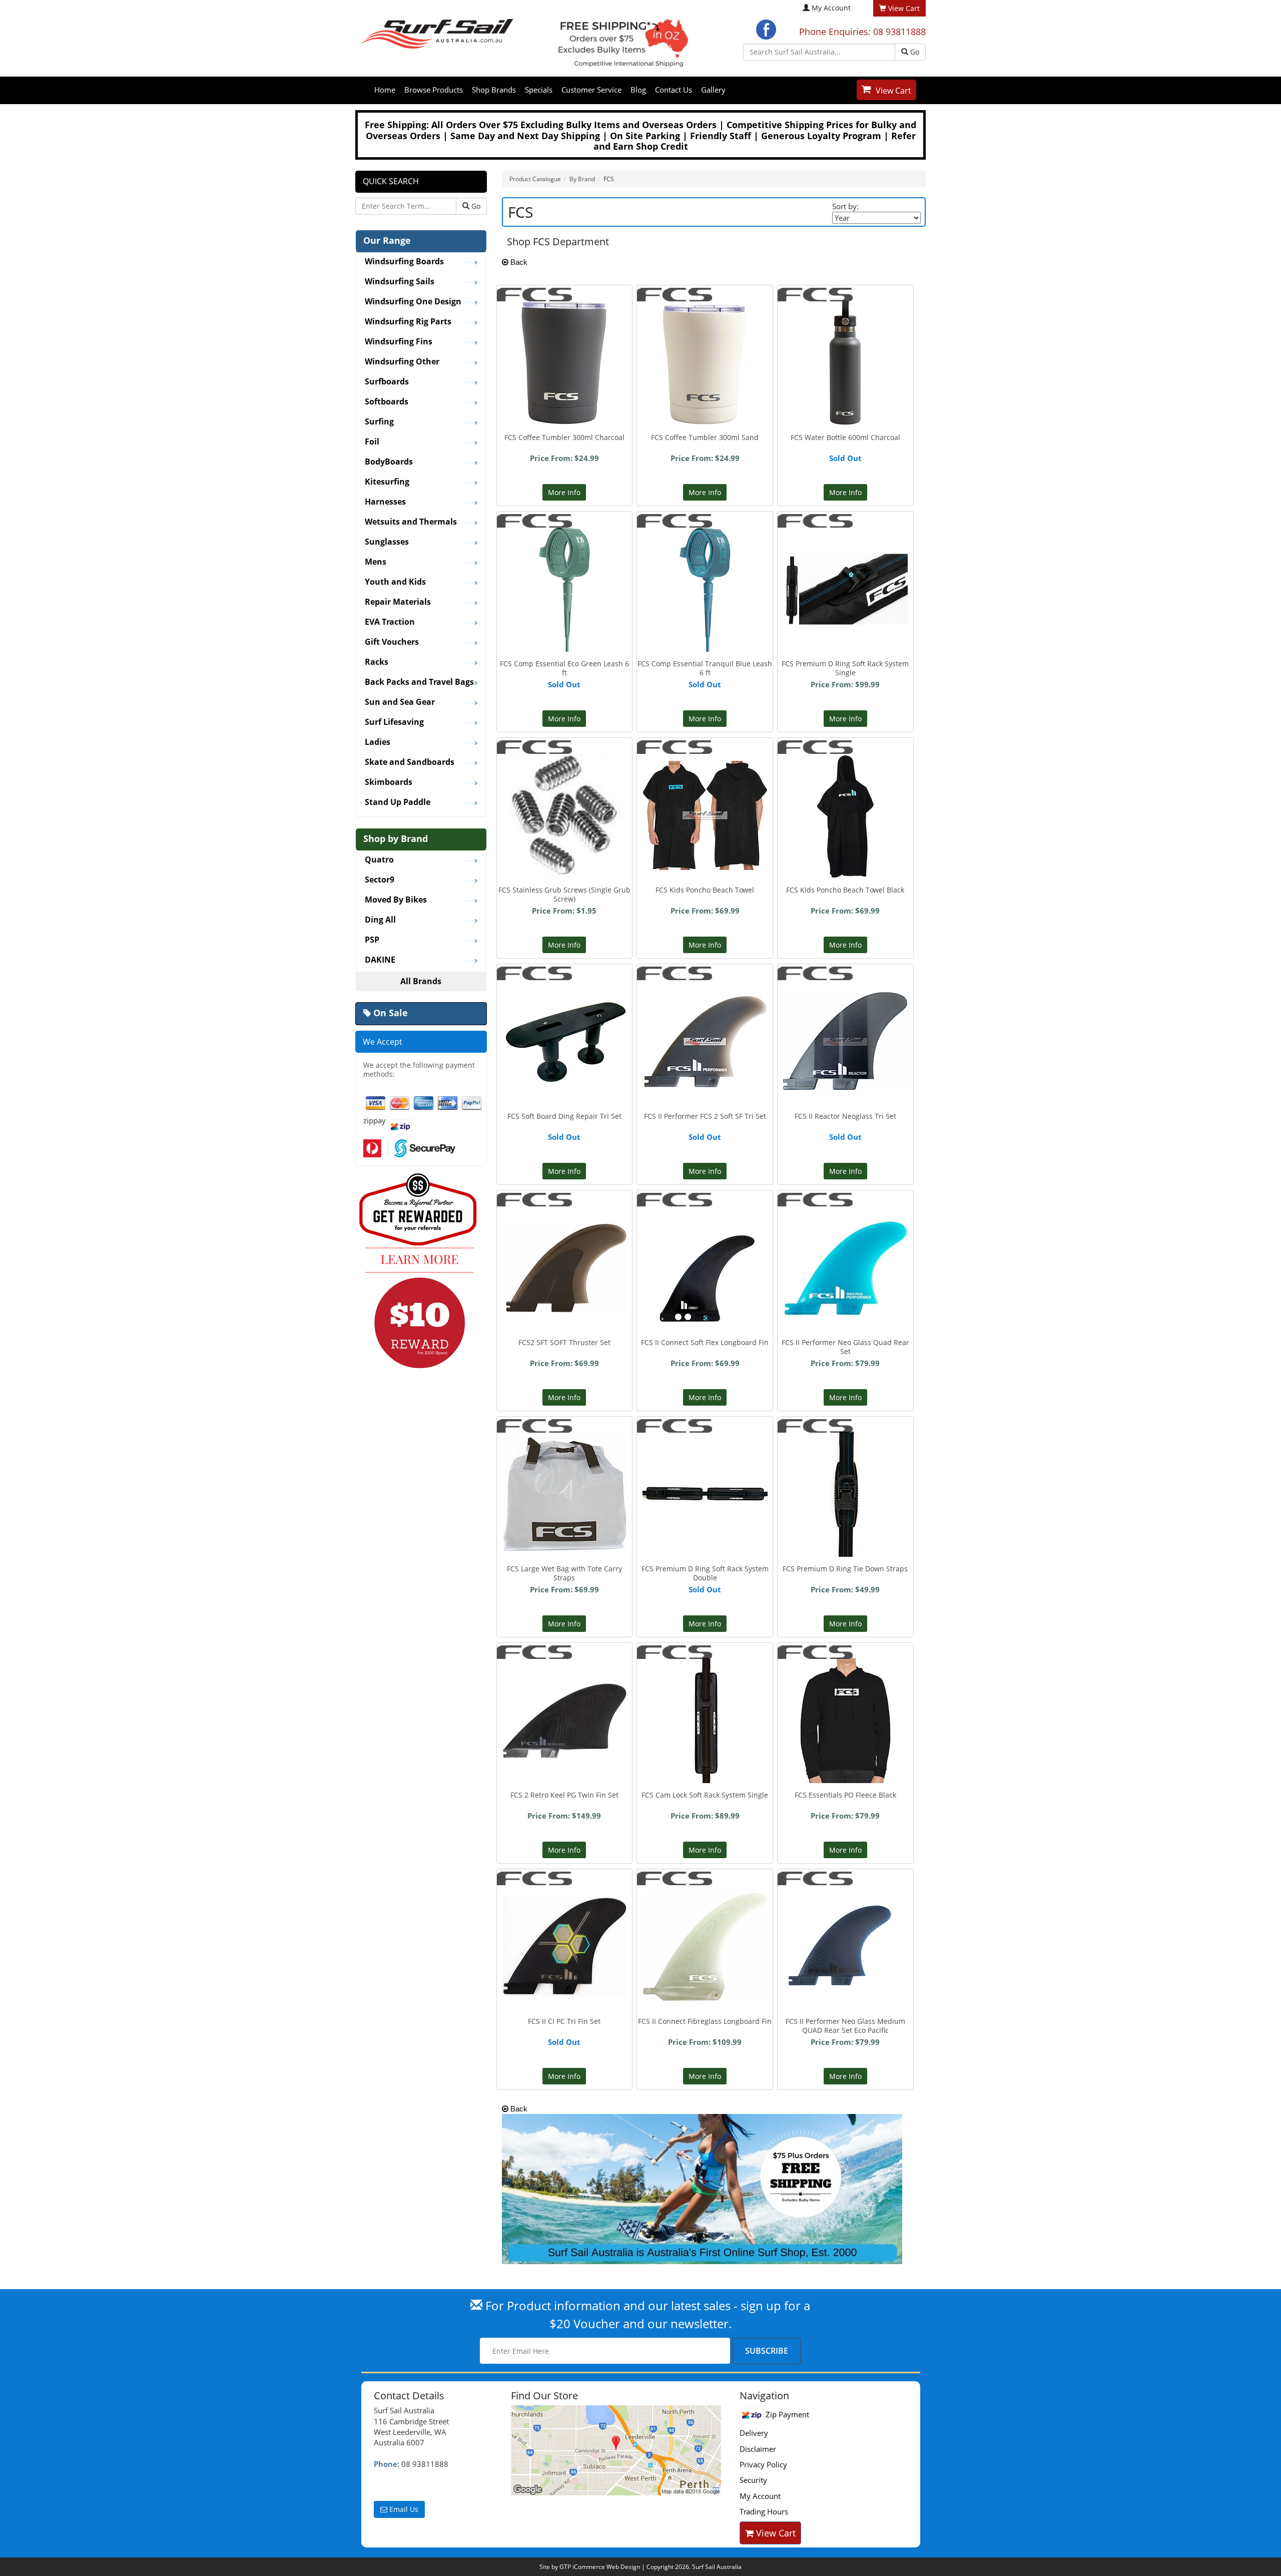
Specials (539, 90)
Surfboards (387, 382)
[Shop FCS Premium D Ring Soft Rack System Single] (845, 561)
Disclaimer (758, 2449)
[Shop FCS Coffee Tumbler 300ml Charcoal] (564, 362)
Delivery (754, 2433)
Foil (372, 442)
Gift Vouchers (392, 642)
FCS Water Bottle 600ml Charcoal (845, 437)
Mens (376, 562)
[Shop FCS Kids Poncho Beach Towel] (705, 806)
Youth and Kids (395, 582)
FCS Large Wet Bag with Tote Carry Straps (564, 1573)
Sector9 (380, 880)
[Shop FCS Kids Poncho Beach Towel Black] (845, 814)
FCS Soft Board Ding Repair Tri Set (564, 1116)
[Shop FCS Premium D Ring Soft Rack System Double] (705, 1440)
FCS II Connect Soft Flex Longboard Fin (705, 1342)
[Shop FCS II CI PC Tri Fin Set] (564, 1933)
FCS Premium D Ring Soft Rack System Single (845, 668)
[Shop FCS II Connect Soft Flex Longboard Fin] (705, 1267)
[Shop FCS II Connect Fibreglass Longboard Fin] (705, 1946)
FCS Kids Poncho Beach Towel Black (845, 890)
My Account (831, 8)
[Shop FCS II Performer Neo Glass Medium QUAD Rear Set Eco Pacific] (845, 1928)
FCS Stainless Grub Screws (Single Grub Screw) (564, 894)
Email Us (403, 2509)
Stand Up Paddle (398, 802)
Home (385, 90)
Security (753, 2480)
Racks (377, 662)
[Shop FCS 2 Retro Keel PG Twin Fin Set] (564, 1695)
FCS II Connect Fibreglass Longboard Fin (705, 2021)
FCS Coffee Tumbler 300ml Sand (705, 437)
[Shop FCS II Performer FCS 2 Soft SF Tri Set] (705, 1041)
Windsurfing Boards (404, 262)
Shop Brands (494, 90)
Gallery (713, 90)
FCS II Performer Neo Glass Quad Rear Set (845, 1347)
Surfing (379, 422)
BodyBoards (389, 462)
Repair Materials (398, 602)
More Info (564, 492)
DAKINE (380, 960)
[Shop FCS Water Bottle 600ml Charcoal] (845, 362)
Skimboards (389, 782)
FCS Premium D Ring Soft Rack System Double (705, 1573)
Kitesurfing (387, 482)
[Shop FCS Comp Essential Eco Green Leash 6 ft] (564, 588)
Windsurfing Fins (399, 342)
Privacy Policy (763, 2464)
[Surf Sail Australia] (618, 2450)
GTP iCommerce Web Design (600, 2567)
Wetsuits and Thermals (411, 522)
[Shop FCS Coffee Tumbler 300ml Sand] (705, 362)
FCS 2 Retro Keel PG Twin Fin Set (564, 1795)
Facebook (766, 30)
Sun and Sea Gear (400, 702)
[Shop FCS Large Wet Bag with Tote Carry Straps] (564, 1493)
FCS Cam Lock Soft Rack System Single (705, 1795)
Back (518, 262)
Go (914, 52)
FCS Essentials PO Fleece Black (845, 1795)
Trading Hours (764, 2511)
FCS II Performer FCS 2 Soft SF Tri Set (705, 1116)
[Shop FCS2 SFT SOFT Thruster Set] (564, 1249)
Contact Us (674, 90)
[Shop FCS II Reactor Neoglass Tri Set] (845, 1041)
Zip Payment (786, 2414)
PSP (372, 940)
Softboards (387, 402)
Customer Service (591, 90)
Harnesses (385, 502)
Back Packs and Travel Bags (419, 682)
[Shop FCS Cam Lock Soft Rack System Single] (705, 1720)
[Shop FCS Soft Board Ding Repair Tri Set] (564, 1041)
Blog (638, 90)
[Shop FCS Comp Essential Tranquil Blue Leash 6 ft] (705, 588)
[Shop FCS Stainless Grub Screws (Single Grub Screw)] (564, 814)
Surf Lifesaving (394, 722)
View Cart (893, 91)
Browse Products (434, 90)
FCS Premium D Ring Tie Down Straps (845, 1569)
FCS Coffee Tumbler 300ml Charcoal (564, 437)
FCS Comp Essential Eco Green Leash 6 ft (564, 668)
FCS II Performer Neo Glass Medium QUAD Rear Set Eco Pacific (845, 2026)
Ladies (378, 742)
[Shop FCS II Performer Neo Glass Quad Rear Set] (845, 1252)
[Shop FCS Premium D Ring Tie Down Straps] (845, 1493)
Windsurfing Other (402, 362)
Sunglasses (387, 542)
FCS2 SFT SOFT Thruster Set (564, 1342)
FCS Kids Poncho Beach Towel (705, 890)
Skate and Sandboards (410, 762)
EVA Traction (390, 622)
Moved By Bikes (396, 900)
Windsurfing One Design (413, 302)
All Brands (421, 981)
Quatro (379, 860)
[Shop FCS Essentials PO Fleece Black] (845, 1720)
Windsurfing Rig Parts (408, 322)
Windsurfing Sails (400, 282)
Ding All (380, 920)
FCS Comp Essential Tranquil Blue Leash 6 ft (705, 668)
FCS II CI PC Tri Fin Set (564, 2021)
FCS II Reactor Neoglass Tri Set (845, 1116)
